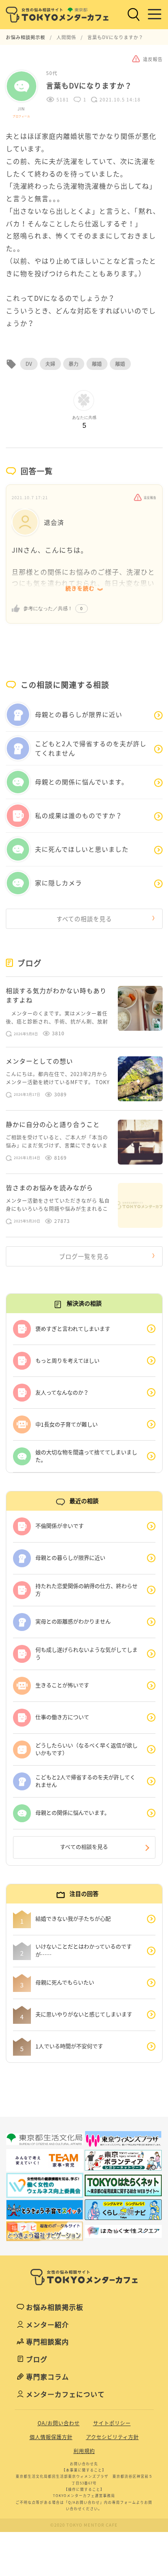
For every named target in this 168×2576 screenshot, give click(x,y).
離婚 (97, 364)
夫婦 (50, 364)
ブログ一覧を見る (84, 1256)
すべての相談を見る (84, 919)
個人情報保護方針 (51, 2437)
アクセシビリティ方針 (112, 2437)
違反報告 (150, 498)
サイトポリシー (112, 2423)
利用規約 (84, 2451)
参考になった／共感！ (48, 608)
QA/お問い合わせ (59, 2423)
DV (29, 364)
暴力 (74, 364)
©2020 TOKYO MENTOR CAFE (84, 2525)
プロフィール (21, 116)
